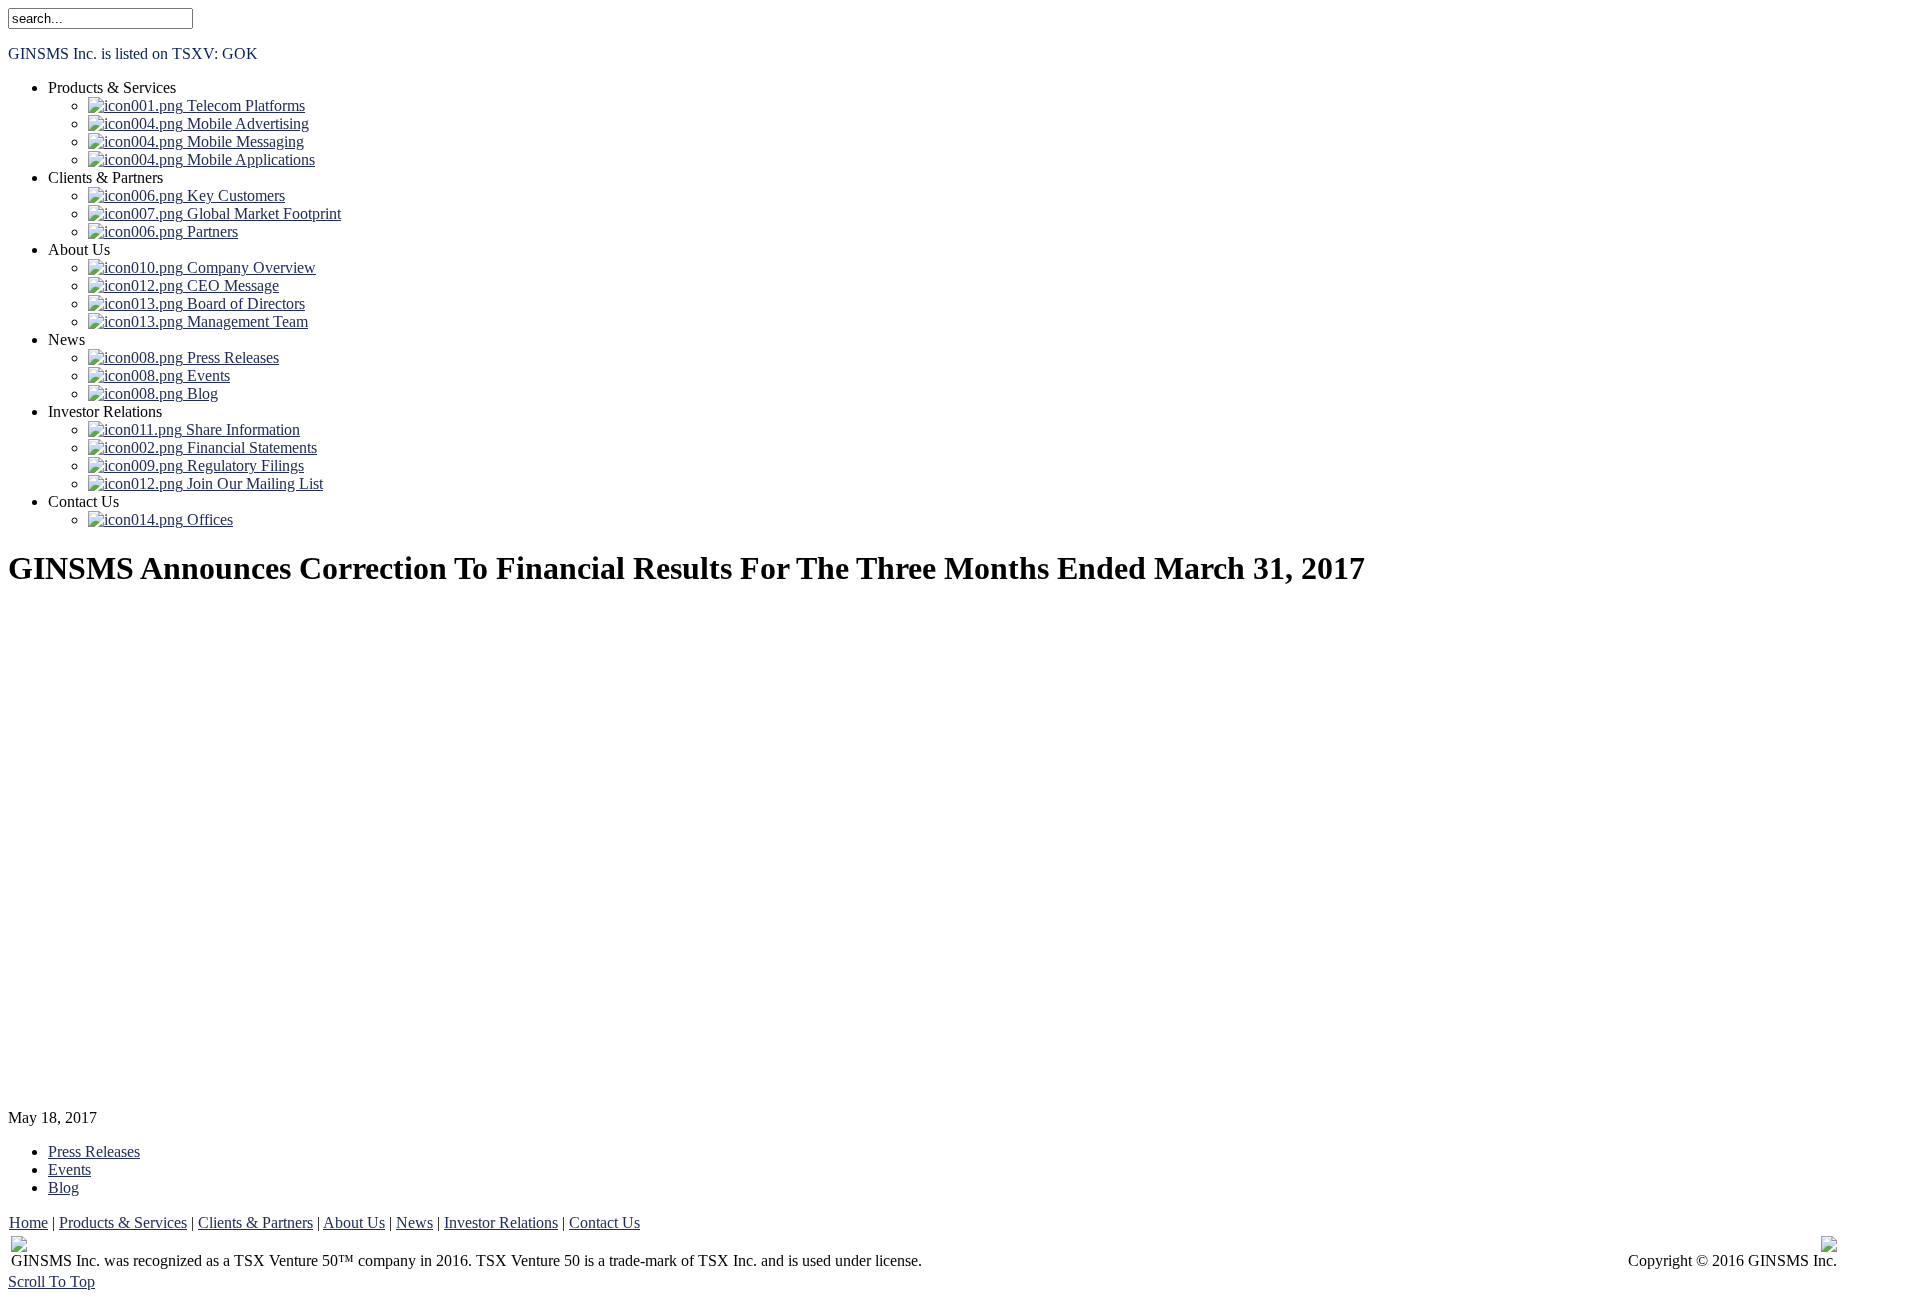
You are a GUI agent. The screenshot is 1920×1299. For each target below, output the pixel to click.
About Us (354, 1222)
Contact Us (604, 1222)
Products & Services (123, 1222)
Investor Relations (501, 1222)
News (414, 1222)
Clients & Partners (255, 1222)
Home (28, 1222)
